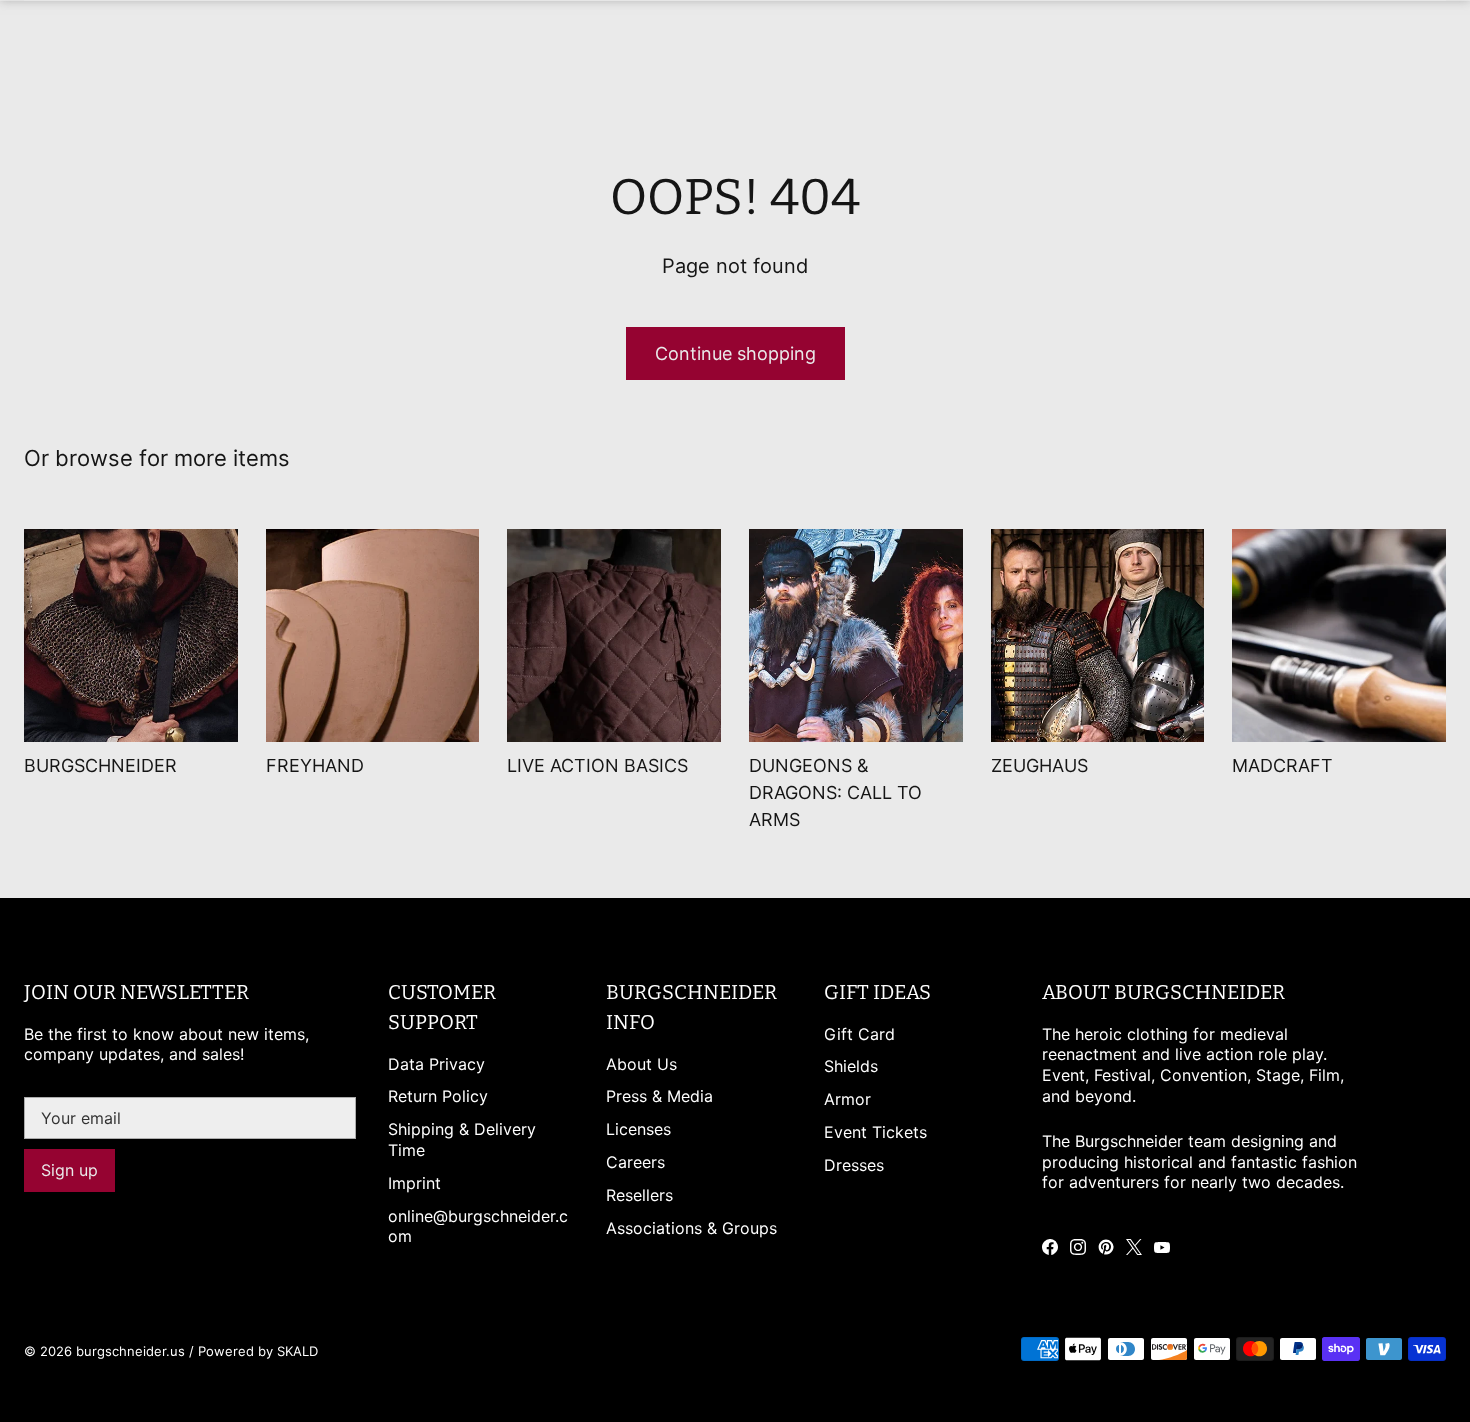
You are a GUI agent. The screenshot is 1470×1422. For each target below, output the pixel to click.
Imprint (414, 1183)
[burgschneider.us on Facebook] (1050, 1247)
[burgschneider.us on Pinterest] (1106, 1247)
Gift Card (859, 1034)
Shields (851, 1066)
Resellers (639, 1195)
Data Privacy (436, 1064)
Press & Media (659, 1096)
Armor (847, 1099)
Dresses (854, 1165)
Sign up (69, 1170)
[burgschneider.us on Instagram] (1078, 1247)
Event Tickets (875, 1132)
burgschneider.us (130, 1351)
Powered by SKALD (258, 1351)
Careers (635, 1162)
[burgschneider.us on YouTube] (1162, 1247)
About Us (641, 1064)
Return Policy (438, 1096)
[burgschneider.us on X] (1134, 1247)
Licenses (638, 1129)
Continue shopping (735, 353)
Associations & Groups (691, 1228)
